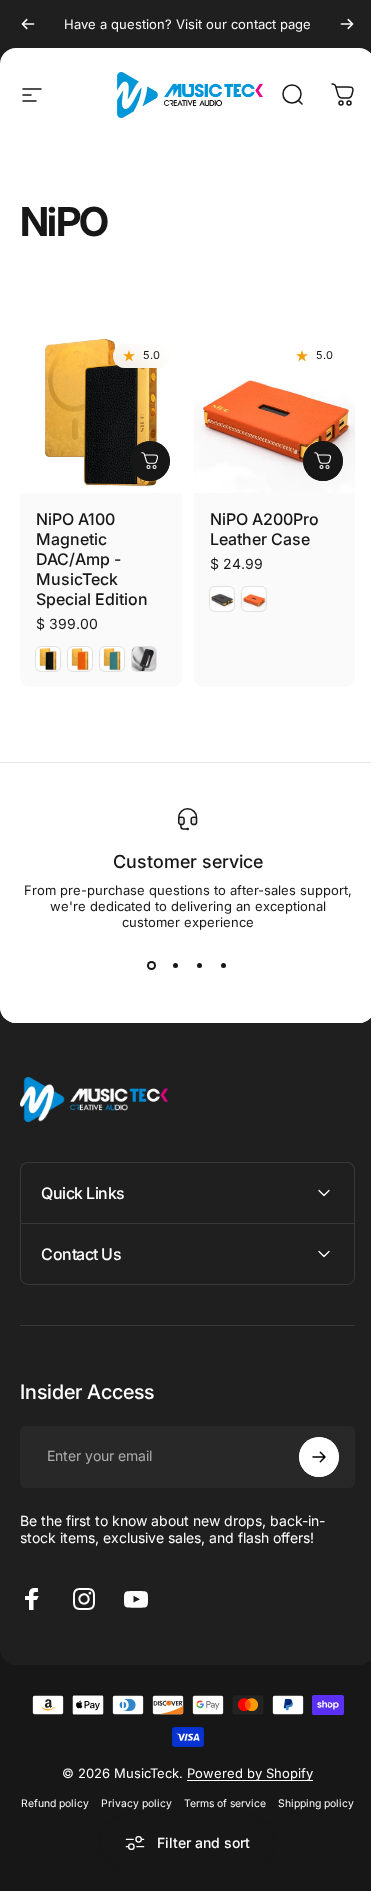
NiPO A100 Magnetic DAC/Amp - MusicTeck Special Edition (92, 559)
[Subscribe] (304, 1449)
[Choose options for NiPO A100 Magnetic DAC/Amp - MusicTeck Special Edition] (150, 461)
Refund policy (92, 1795)
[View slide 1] (152, 966)
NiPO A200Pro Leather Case (264, 529)
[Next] (347, 24)
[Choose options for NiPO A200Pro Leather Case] (323, 461)
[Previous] (28, 24)
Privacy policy (173, 1795)
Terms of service (262, 1795)
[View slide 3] (200, 966)
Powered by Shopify (243, 1765)
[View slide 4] (224, 966)
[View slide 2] (176, 966)
